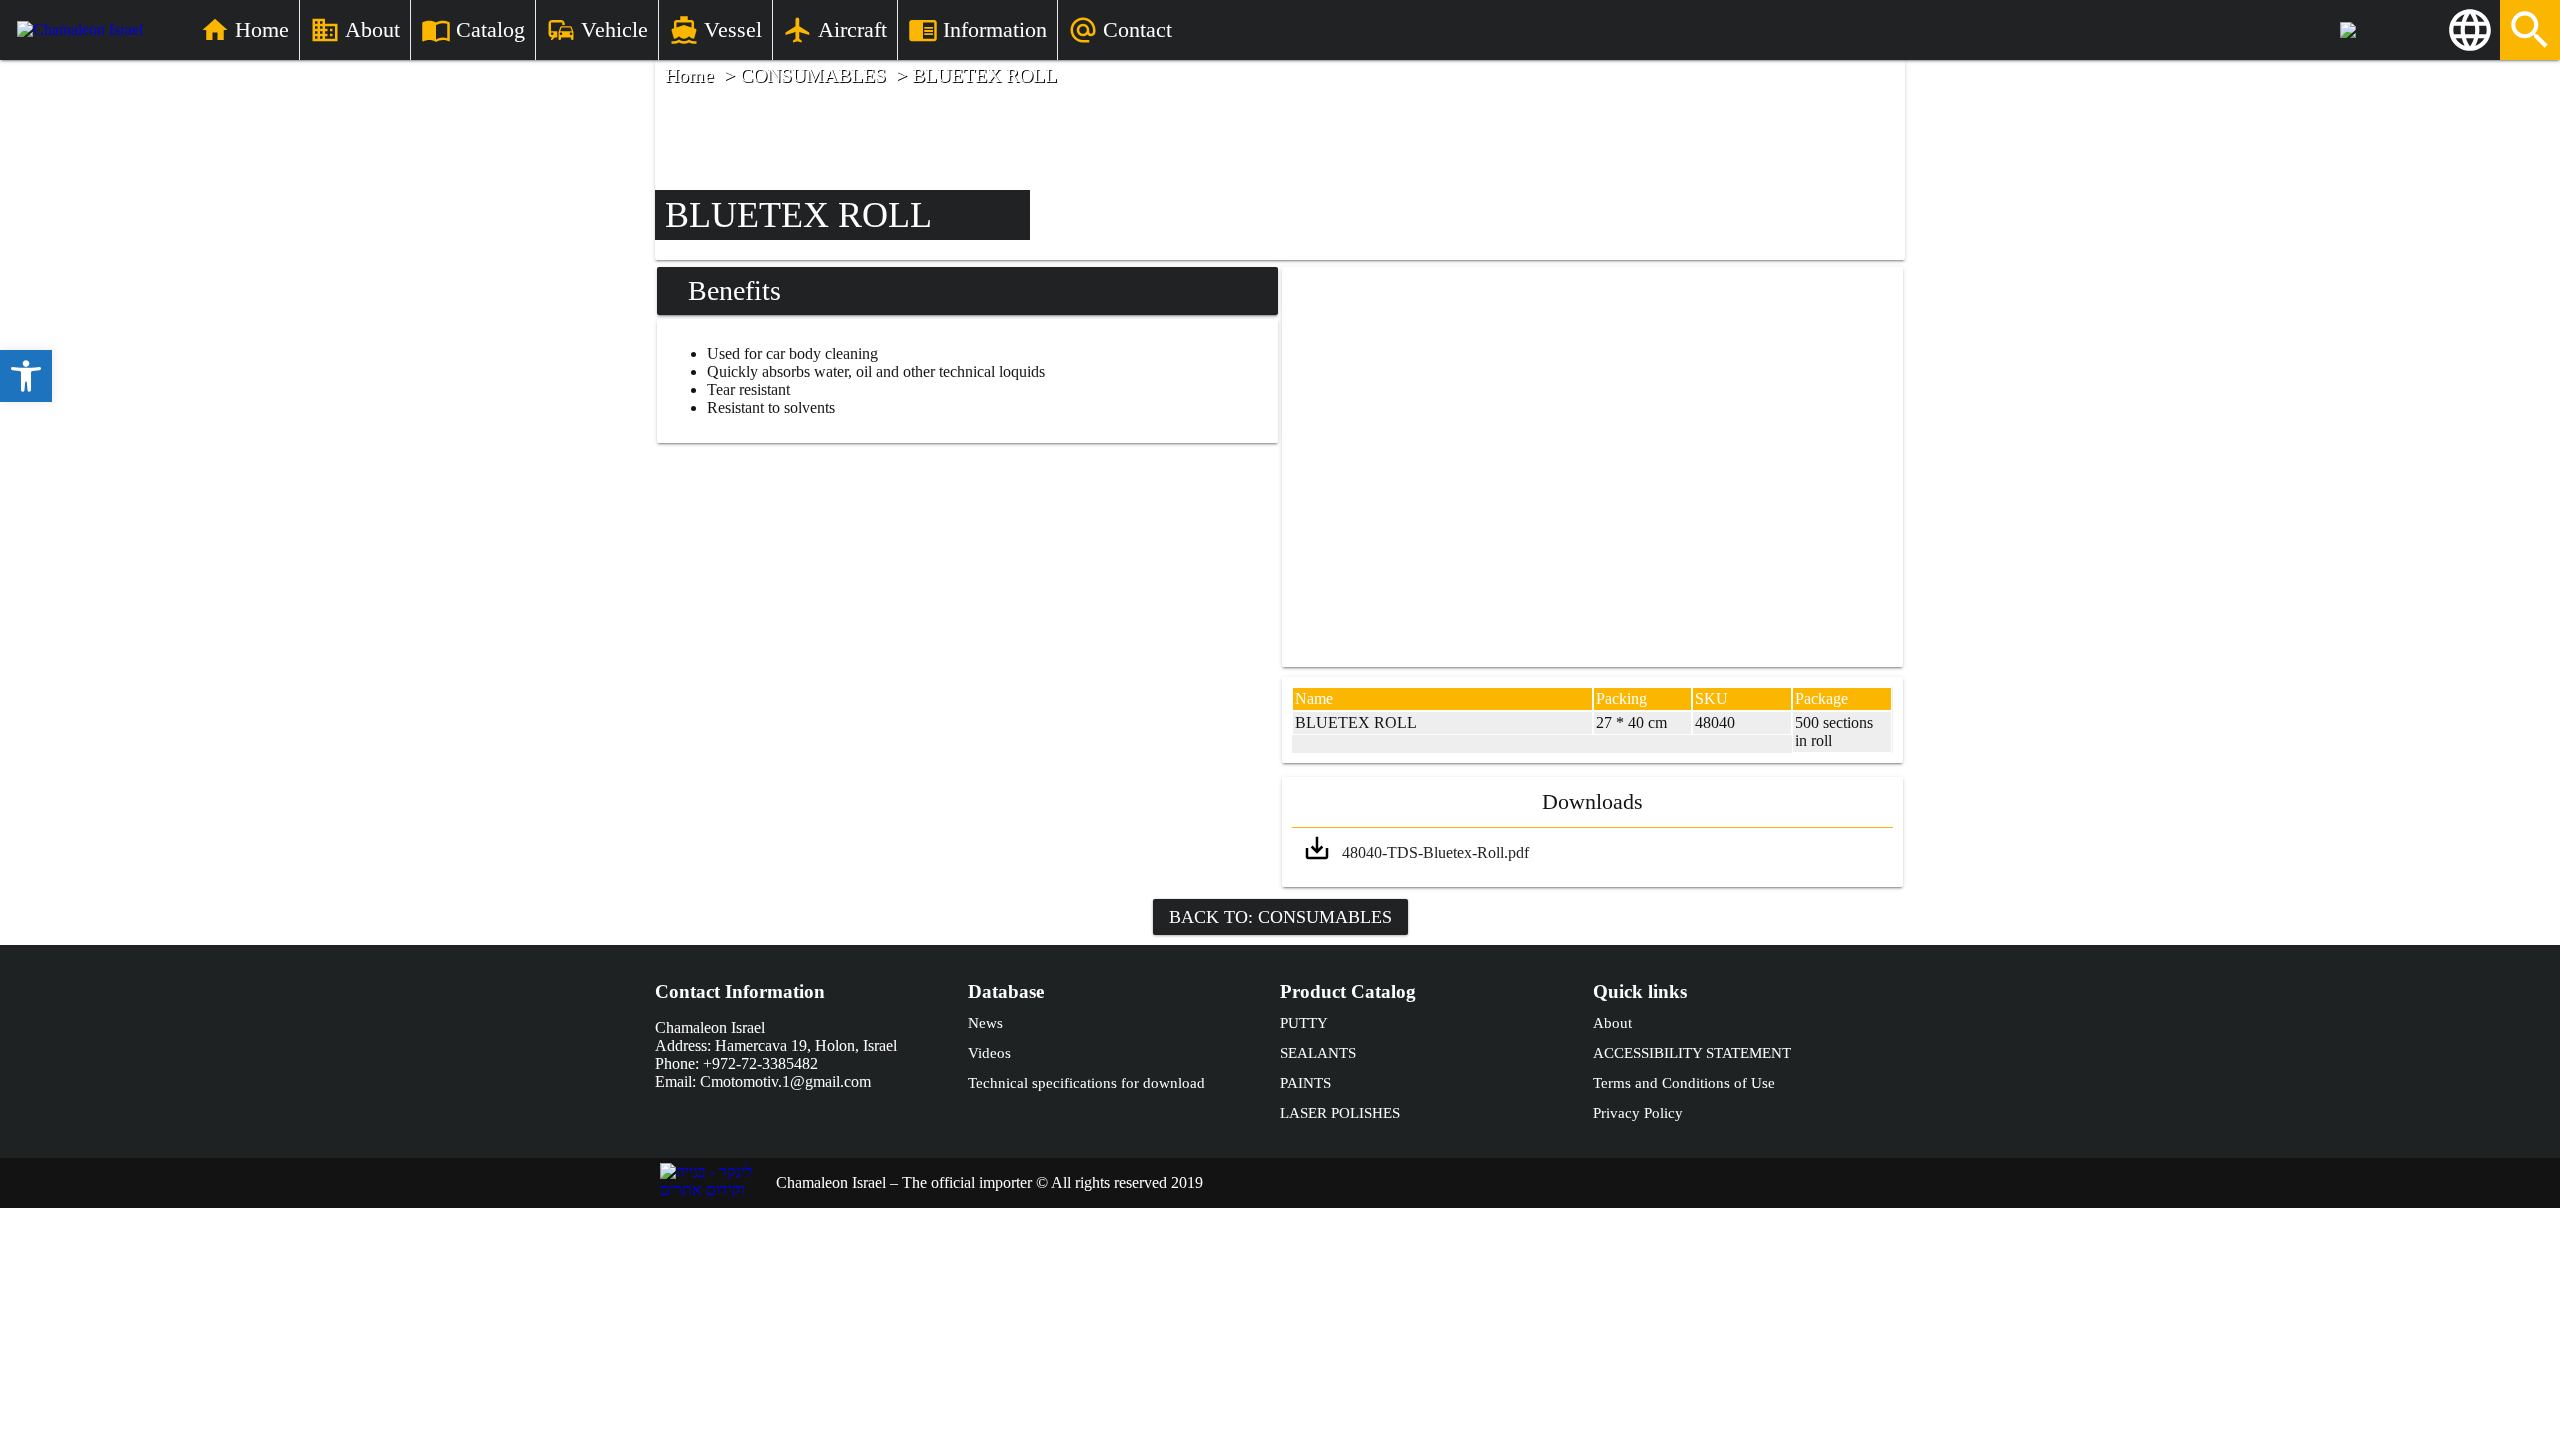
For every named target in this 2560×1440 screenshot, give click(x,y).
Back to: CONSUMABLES (1280, 917)
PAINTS (1305, 1083)
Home (689, 75)
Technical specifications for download (1086, 1083)
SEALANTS (1318, 1053)
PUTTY (1304, 1023)
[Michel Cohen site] (2390, 30)
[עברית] (2470, 30)
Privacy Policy (1638, 1113)
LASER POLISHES (1340, 1113)
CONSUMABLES (813, 75)
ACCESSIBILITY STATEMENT (1692, 1053)
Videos (989, 1053)
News (985, 1023)
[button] (26, 376)
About (1612, 1023)
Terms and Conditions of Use (1684, 1083)
